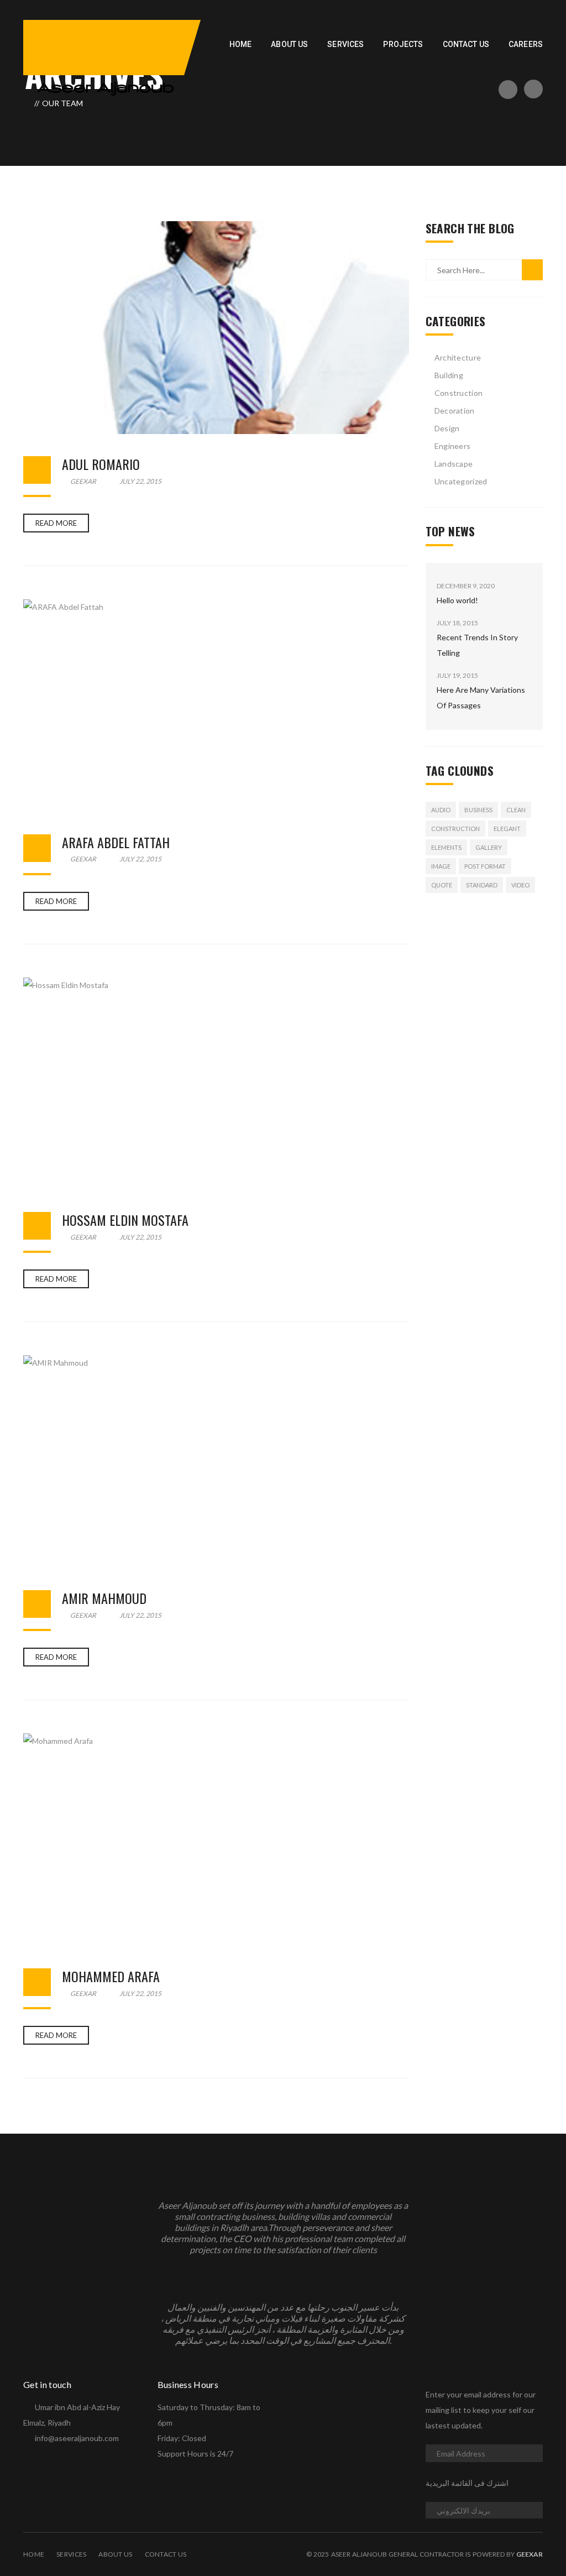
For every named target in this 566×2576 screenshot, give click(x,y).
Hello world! (457, 600)
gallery (489, 847)
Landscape (454, 464)
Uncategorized (461, 481)
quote (442, 885)
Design (447, 428)
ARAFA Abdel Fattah (116, 842)
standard (482, 885)
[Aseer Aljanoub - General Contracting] (106, 88)
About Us (115, 2554)
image (441, 866)
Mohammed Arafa (111, 1976)
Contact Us (166, 2554)
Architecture (458, 357)
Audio (441, 810)
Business (478, 810)
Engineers (453, 446)
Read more (56, 523)
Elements (446, 847)
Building (449, 375)
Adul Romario (101, 464)
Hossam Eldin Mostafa (125, 1220)
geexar (83, 481)
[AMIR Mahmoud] (216, 1462)
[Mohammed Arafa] (216, 1840)
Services (71, 2554)
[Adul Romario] (216, 328)
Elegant (507, 829)
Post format (485, 866)
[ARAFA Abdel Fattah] (216, 706)
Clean (516, 810)
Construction (458, 393)
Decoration (455, 411)
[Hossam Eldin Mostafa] (216, 1084)
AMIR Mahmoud (104, 1598)
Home (34, 2554)
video (520, 885)
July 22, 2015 (140, 481)
